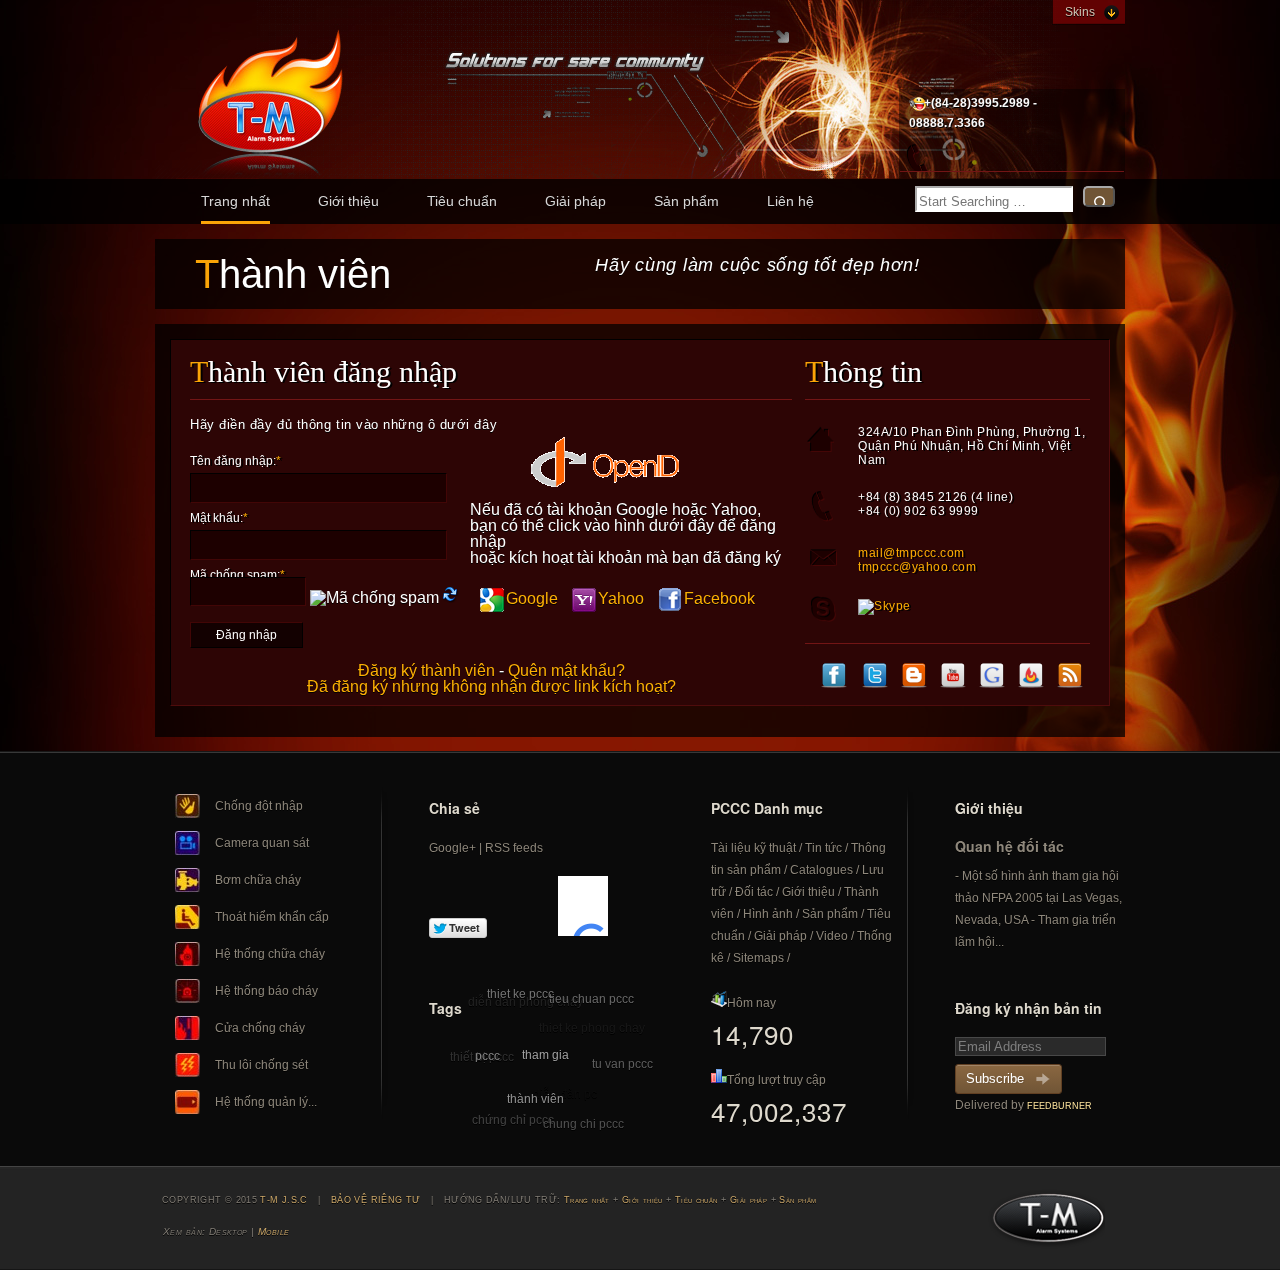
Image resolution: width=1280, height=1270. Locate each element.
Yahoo (621, 598)
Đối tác (754, 892)
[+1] (583, 906)
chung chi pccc (583, 1124)
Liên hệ (790, 201)
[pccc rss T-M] (1070, 677)
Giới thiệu (348, 201)
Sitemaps (758, 958)
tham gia (545, 1055)
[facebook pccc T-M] (834, 677)
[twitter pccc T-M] (875, 677)
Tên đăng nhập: (235, 461)
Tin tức (823, 848)
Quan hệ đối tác (1009, 846)
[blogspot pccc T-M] (914, 677)
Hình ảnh (768, 914)
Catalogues (821, 870)
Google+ (452, 848)
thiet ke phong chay (592, 1028)
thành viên (535, 1099)
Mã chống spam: (237, 575)
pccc (487, 1056)
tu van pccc (622, 1064)
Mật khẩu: (219, 518)
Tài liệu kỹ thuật (753, 848)
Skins (1080, 12)
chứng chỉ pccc (513, 1120)
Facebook (719, 598)
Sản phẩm (686, 201)
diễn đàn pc (565, 1094)
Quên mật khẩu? (566, 670)
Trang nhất (235, 201)
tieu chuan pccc (591, 999)
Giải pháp (575, 201)
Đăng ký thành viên (426, 670)
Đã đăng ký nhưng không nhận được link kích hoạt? (491, 686)
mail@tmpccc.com (911, 553)
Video (832, 936)
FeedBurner (1059, 1106)
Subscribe (995, 1078)
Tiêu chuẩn (462, 201)
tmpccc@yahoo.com (917, 567)
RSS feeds (514, 848)
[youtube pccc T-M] (953, 677)
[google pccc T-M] (992, 677)
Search (1099, 196)
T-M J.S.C (1042, 1224)
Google (532, 598)
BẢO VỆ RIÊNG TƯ (376, 1200)
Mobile (274, 1231)
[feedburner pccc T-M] (1031, 677)
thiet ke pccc (520, 994)
